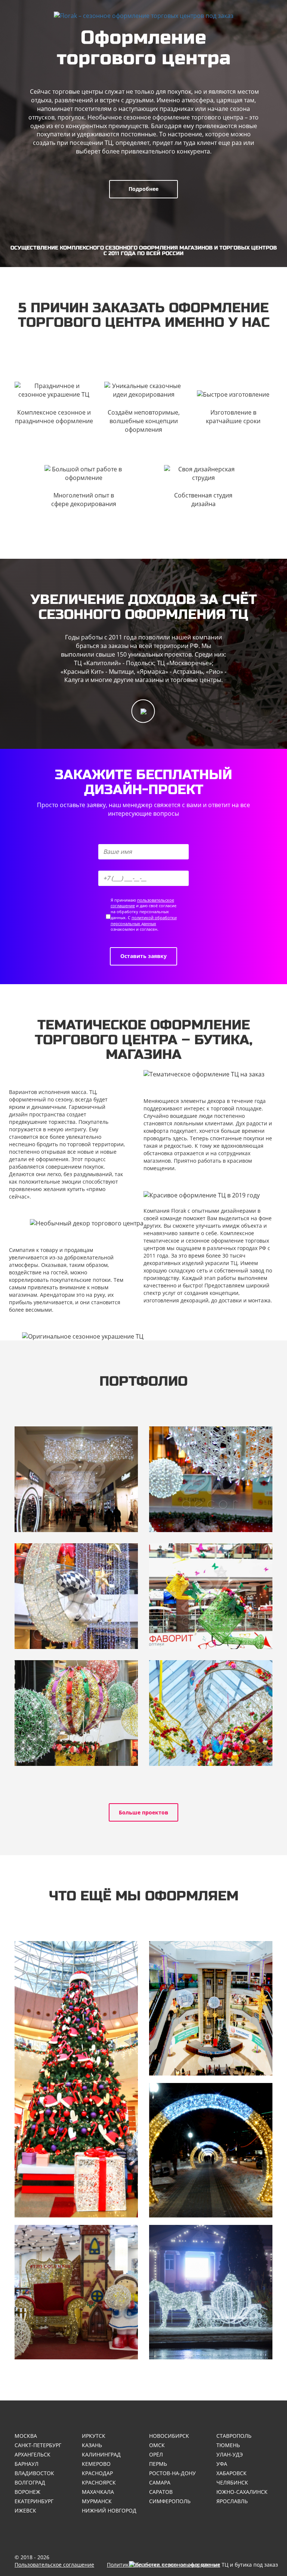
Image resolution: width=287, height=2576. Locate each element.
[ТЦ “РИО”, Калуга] (211, 1713)
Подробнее (143, 189)
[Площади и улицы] (211, 2292)
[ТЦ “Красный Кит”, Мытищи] (76, 1596)
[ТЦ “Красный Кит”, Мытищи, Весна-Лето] (211, 1596)
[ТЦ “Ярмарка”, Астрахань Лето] (76, 1713)
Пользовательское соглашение (54, 2565)
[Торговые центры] (211, 2008)
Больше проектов (143, 1812)
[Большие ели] (76, 2079)
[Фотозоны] (76, 2292)
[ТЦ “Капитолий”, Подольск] (76, 1479)
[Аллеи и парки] (211, 2150)
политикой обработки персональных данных (144, 920)
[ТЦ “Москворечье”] (211, 1479)
